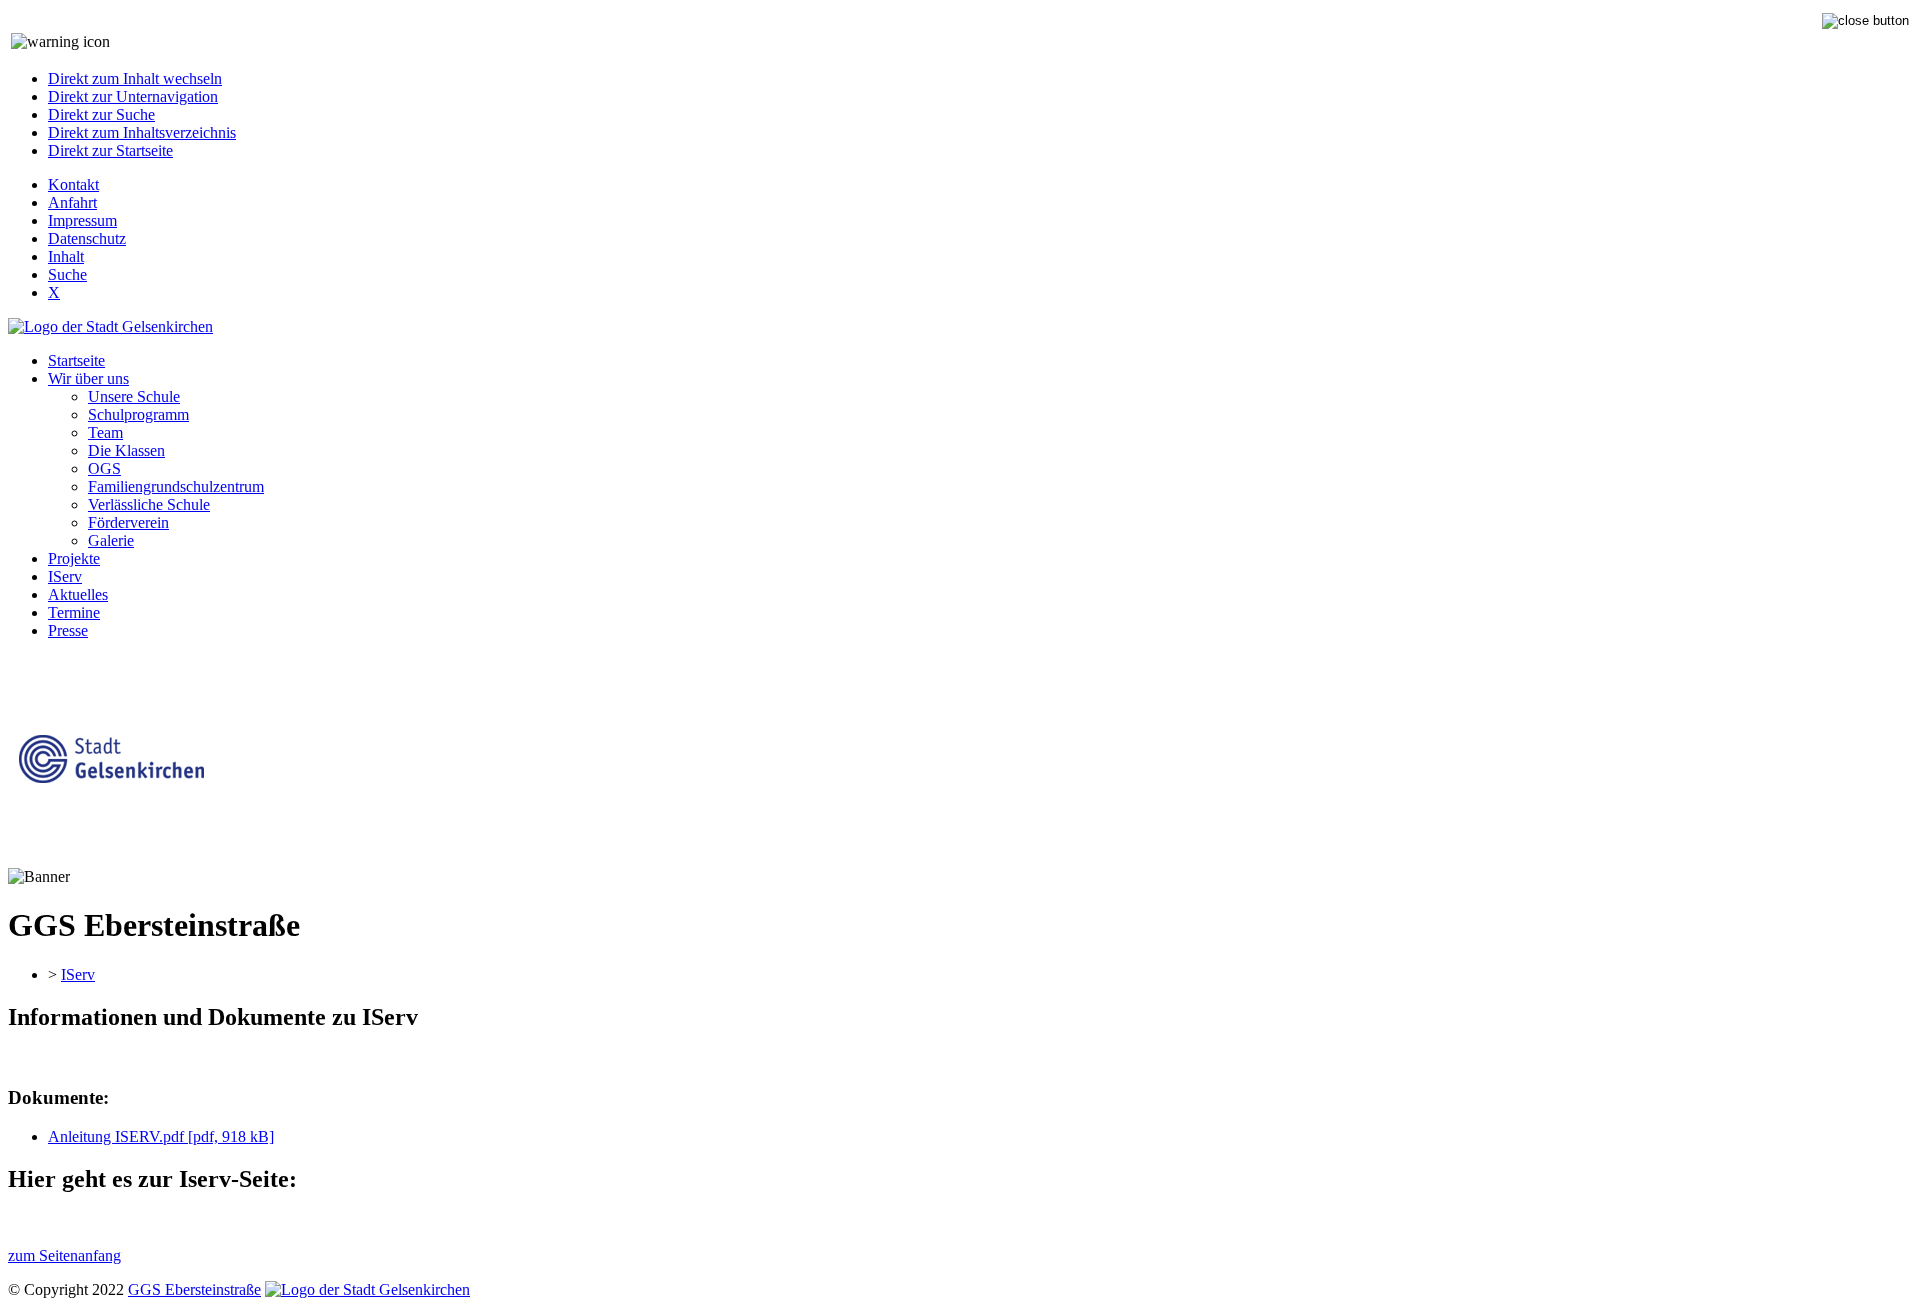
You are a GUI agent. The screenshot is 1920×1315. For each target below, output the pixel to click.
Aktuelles (78, 594)
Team (105, 432)
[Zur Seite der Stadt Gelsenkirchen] (110, 326)
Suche (67, 274)
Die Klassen (126, 450)
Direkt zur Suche (101, 114)
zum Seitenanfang (64, 1255)
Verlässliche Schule (149, 504)
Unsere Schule (134, 396)
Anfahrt (72, 202)
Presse (68, 630)
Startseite (76, 360)
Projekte (74, 558)
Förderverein (128, 522)
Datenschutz (87, 238)
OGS (104, 468)
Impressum (82, 220)
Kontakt (73, 184)
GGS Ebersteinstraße (194, 1289)
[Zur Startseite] (112, 858)
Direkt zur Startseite (110, 150)
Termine (74, 612)
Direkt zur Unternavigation (133, 96)
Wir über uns (88, 378)
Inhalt (66, 256)
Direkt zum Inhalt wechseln (135, 78)
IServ (65, 576)
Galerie (111, 540)
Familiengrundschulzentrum (176, 486)
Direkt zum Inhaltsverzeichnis (142, 132)
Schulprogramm (138, 414)
